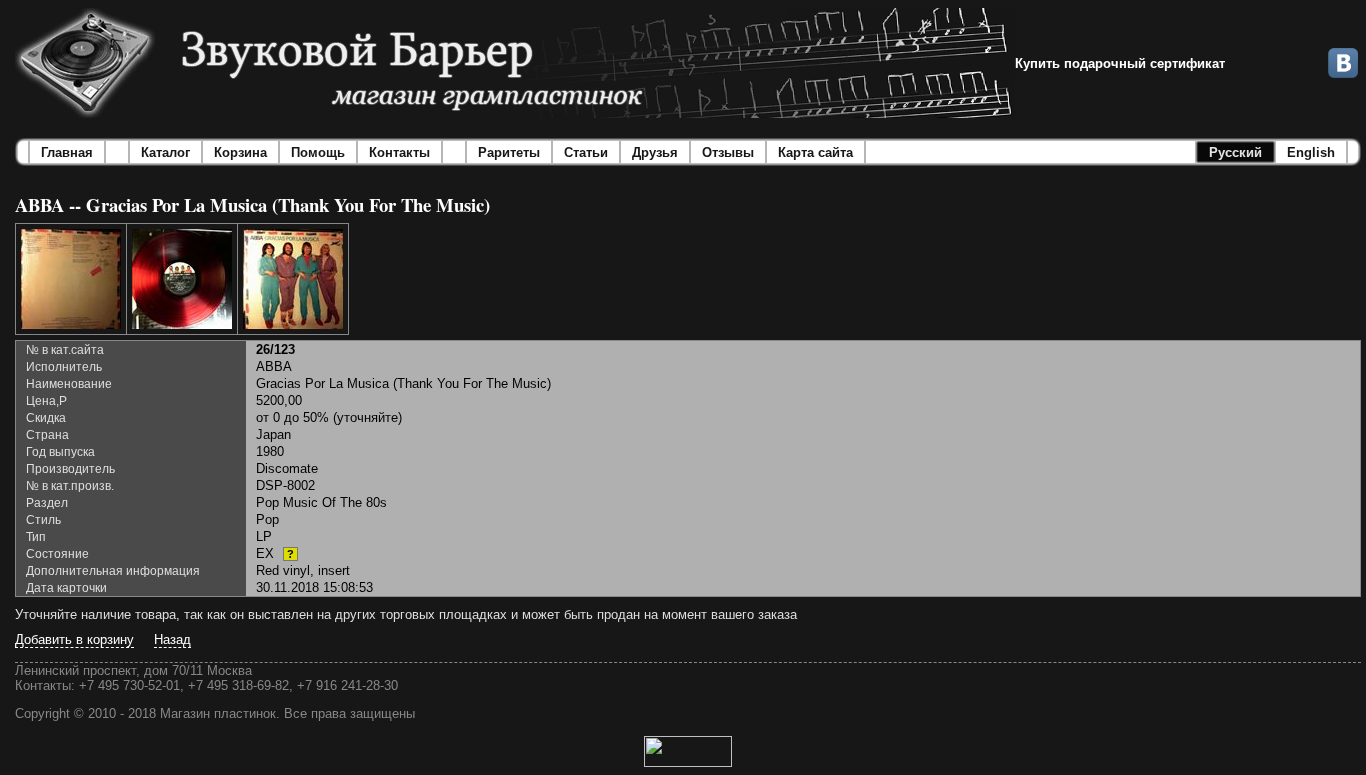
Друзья (655, 152)
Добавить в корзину (74, 639)
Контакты (399, 152)
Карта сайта (815, 152)
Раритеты (509, 152)
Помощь (318, 152)
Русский (1235, 152)
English (1311, 152)
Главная (67, 152)
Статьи (586, 152)
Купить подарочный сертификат (1120, 63)
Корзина (240, 152)
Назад (172, 639)
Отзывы (728, 152)
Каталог (165, 152)
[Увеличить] (71, 279)
